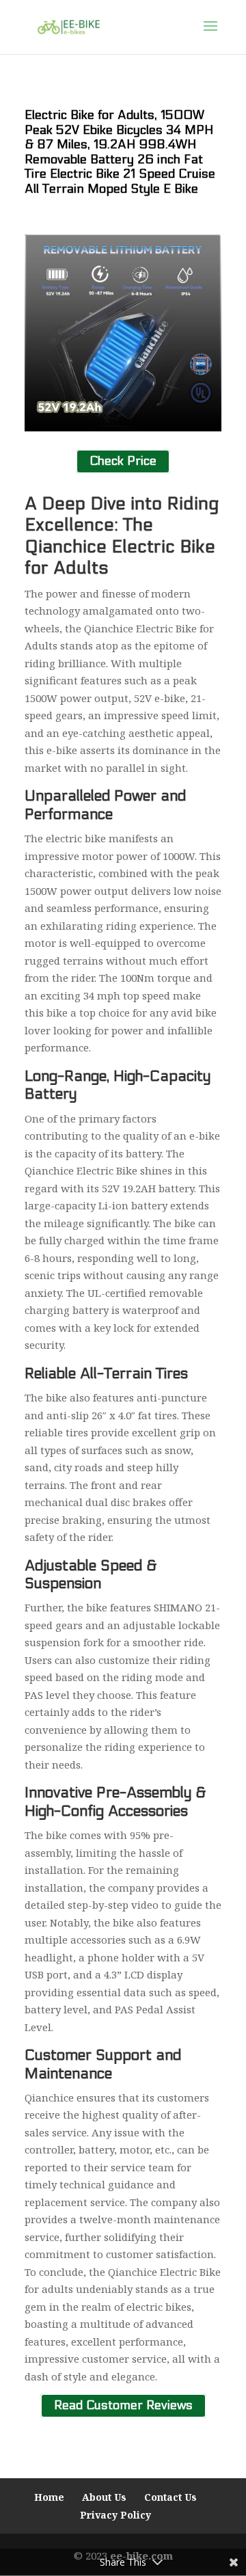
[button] (210, 35)
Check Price (123, 462)
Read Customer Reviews (123, 2405)
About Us (104, 2497)
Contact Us (170, 2497)
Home (49, 2497)
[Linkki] (69, 26)
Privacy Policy (115, 2515)
